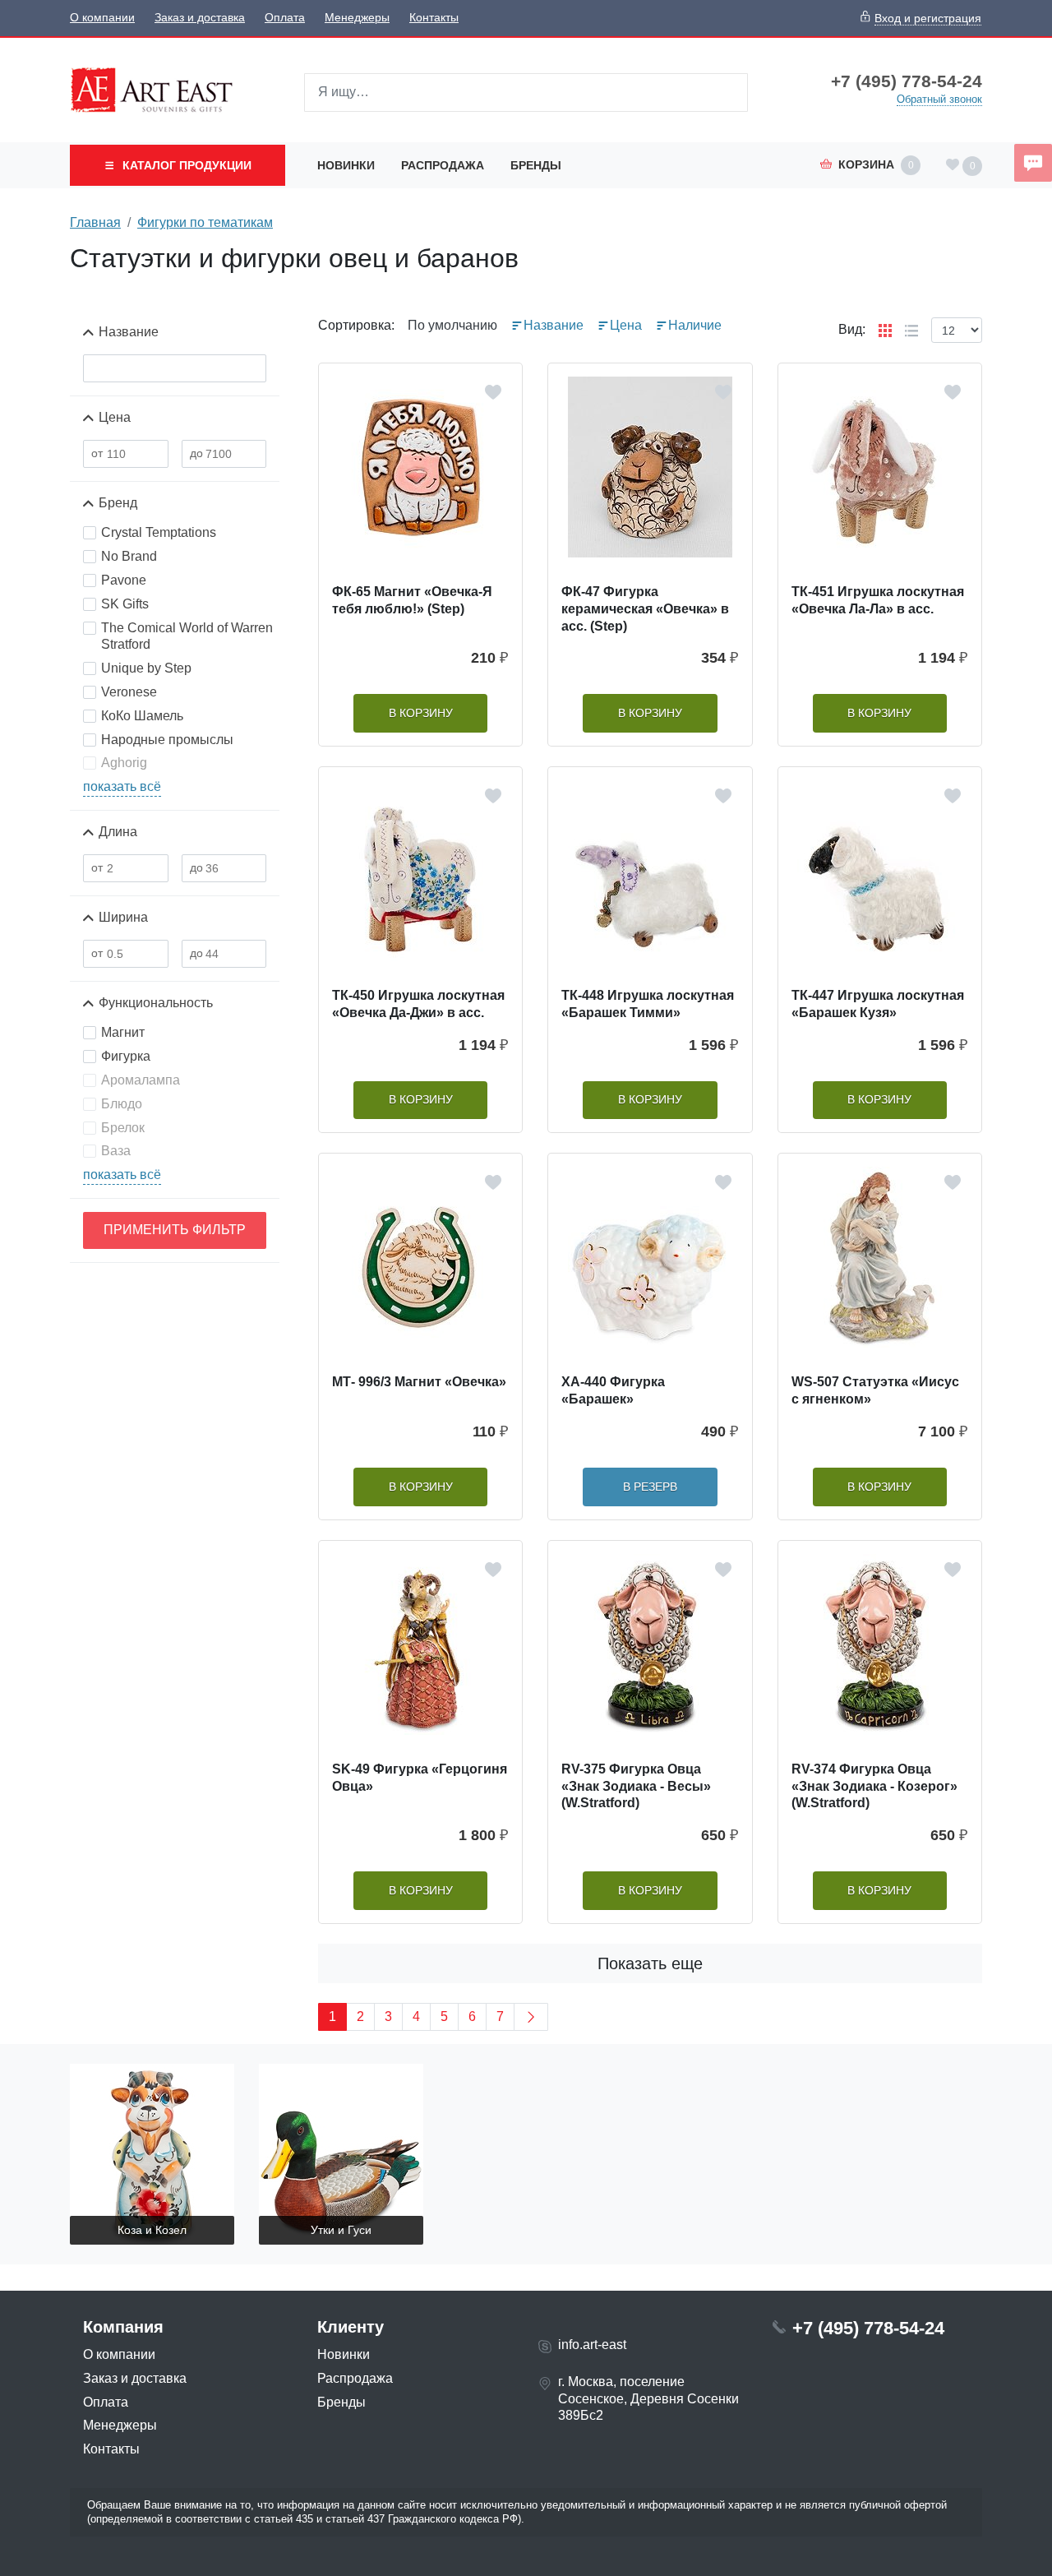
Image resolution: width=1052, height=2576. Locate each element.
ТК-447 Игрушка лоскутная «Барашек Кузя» (878, 1004)
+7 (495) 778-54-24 (907, 81)
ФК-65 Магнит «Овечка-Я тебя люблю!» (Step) (412, 600)
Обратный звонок (939, 99)
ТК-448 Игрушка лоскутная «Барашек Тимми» (648, 1004)
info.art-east (592, 2345)
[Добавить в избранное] (493, 392)
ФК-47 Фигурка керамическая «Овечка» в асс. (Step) (645, 609)
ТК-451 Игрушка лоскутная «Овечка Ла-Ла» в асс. (878, 600)
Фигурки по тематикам (205, 222)
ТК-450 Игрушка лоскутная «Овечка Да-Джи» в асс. (418, 1004)
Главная (95, 222)
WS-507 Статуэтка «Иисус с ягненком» (875, 1390)
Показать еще (650, 1963)
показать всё (122, 786)
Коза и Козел (152, 2230)
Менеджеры (357, 18)
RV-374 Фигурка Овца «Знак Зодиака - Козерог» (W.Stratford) (874, 1786)
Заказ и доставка (200, 18)
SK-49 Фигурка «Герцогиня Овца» (420, 1778)
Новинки (346, 165)
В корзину (421, 713)
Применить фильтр (175, 1230)
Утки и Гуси (341, 2230)
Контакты (434, 18)
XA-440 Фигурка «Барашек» (613, 1390)
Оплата (285, 18)
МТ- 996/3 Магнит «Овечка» (419, 1382)
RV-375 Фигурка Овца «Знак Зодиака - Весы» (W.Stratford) (636, 1786)
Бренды (536, 165)
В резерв (650, 1487)
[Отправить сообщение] (1033, 163)
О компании (102, 18)
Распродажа (443, 165)
